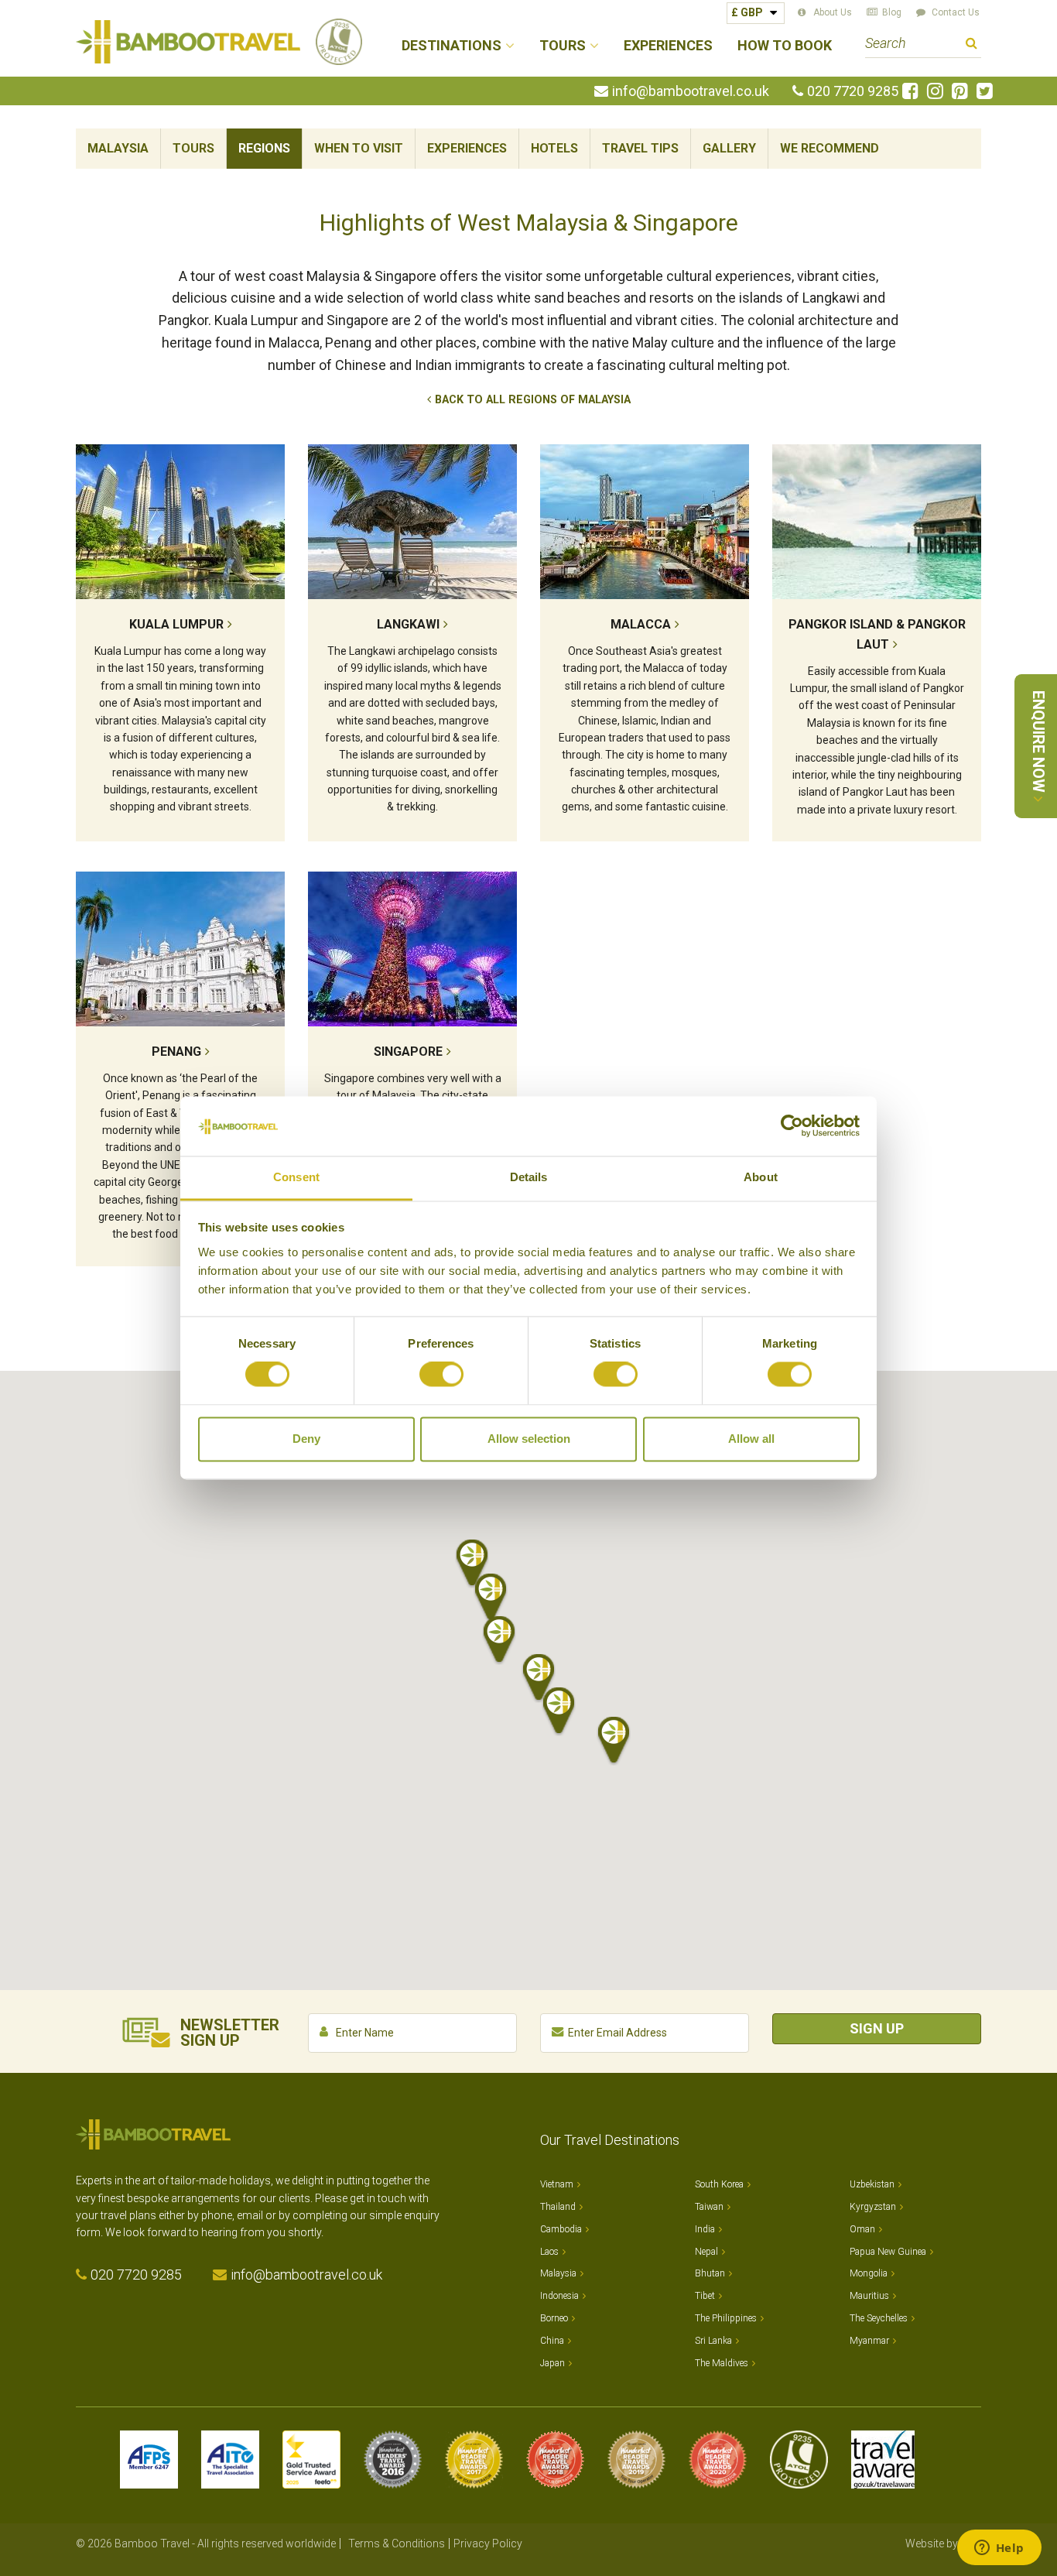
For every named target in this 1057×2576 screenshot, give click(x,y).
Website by (943, 2543)
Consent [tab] (296, 1177)
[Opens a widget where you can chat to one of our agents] (999, 2549)
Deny (306, 1439)
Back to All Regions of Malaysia (533, 400)
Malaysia (118, 148)
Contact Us (956, 12)
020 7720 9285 (853, 91)
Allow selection (529, 1439)
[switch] (441, 1375)
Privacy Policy (488, 2543)
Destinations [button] (452, 46)
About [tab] (761, 1177)
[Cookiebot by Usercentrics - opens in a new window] (792, 1126)
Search (971, 45)
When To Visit (359, 148)
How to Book (785, 46)
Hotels (554, 148)
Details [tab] (529, 1177)
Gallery (729, 148)
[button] (539, 1678)
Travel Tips (640, 148)
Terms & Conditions (397, 2543)
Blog (892, 12)
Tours (193, 148)
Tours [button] (563, 46)
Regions (264, 148)
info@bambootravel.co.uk (691, 91)
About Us (833, 12)
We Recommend (830, 148)
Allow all (751, 1439)
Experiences (668, 46)
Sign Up (877, 2028)
